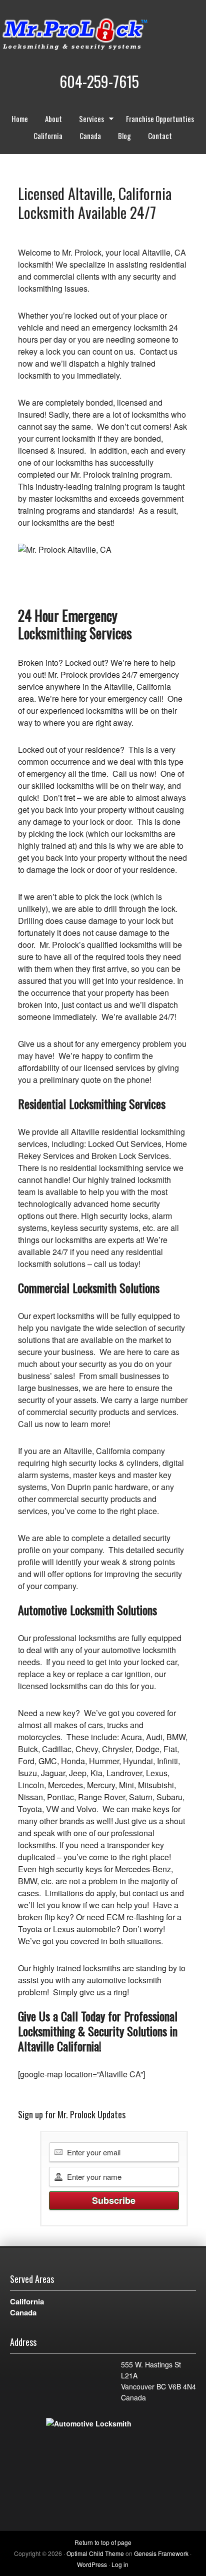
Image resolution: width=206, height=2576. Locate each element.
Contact (160, 136)
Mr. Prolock (95, 35)
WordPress (92, 2564)
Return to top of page (103, 2542)
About (53, 119)
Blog (124, 136)
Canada (90, 136)
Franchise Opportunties (160, 119)
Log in (120, 2564)
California (48, 136)
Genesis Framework (161, 2553)
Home (20, 119)
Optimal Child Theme (95, 2553)
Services (88, 120)
